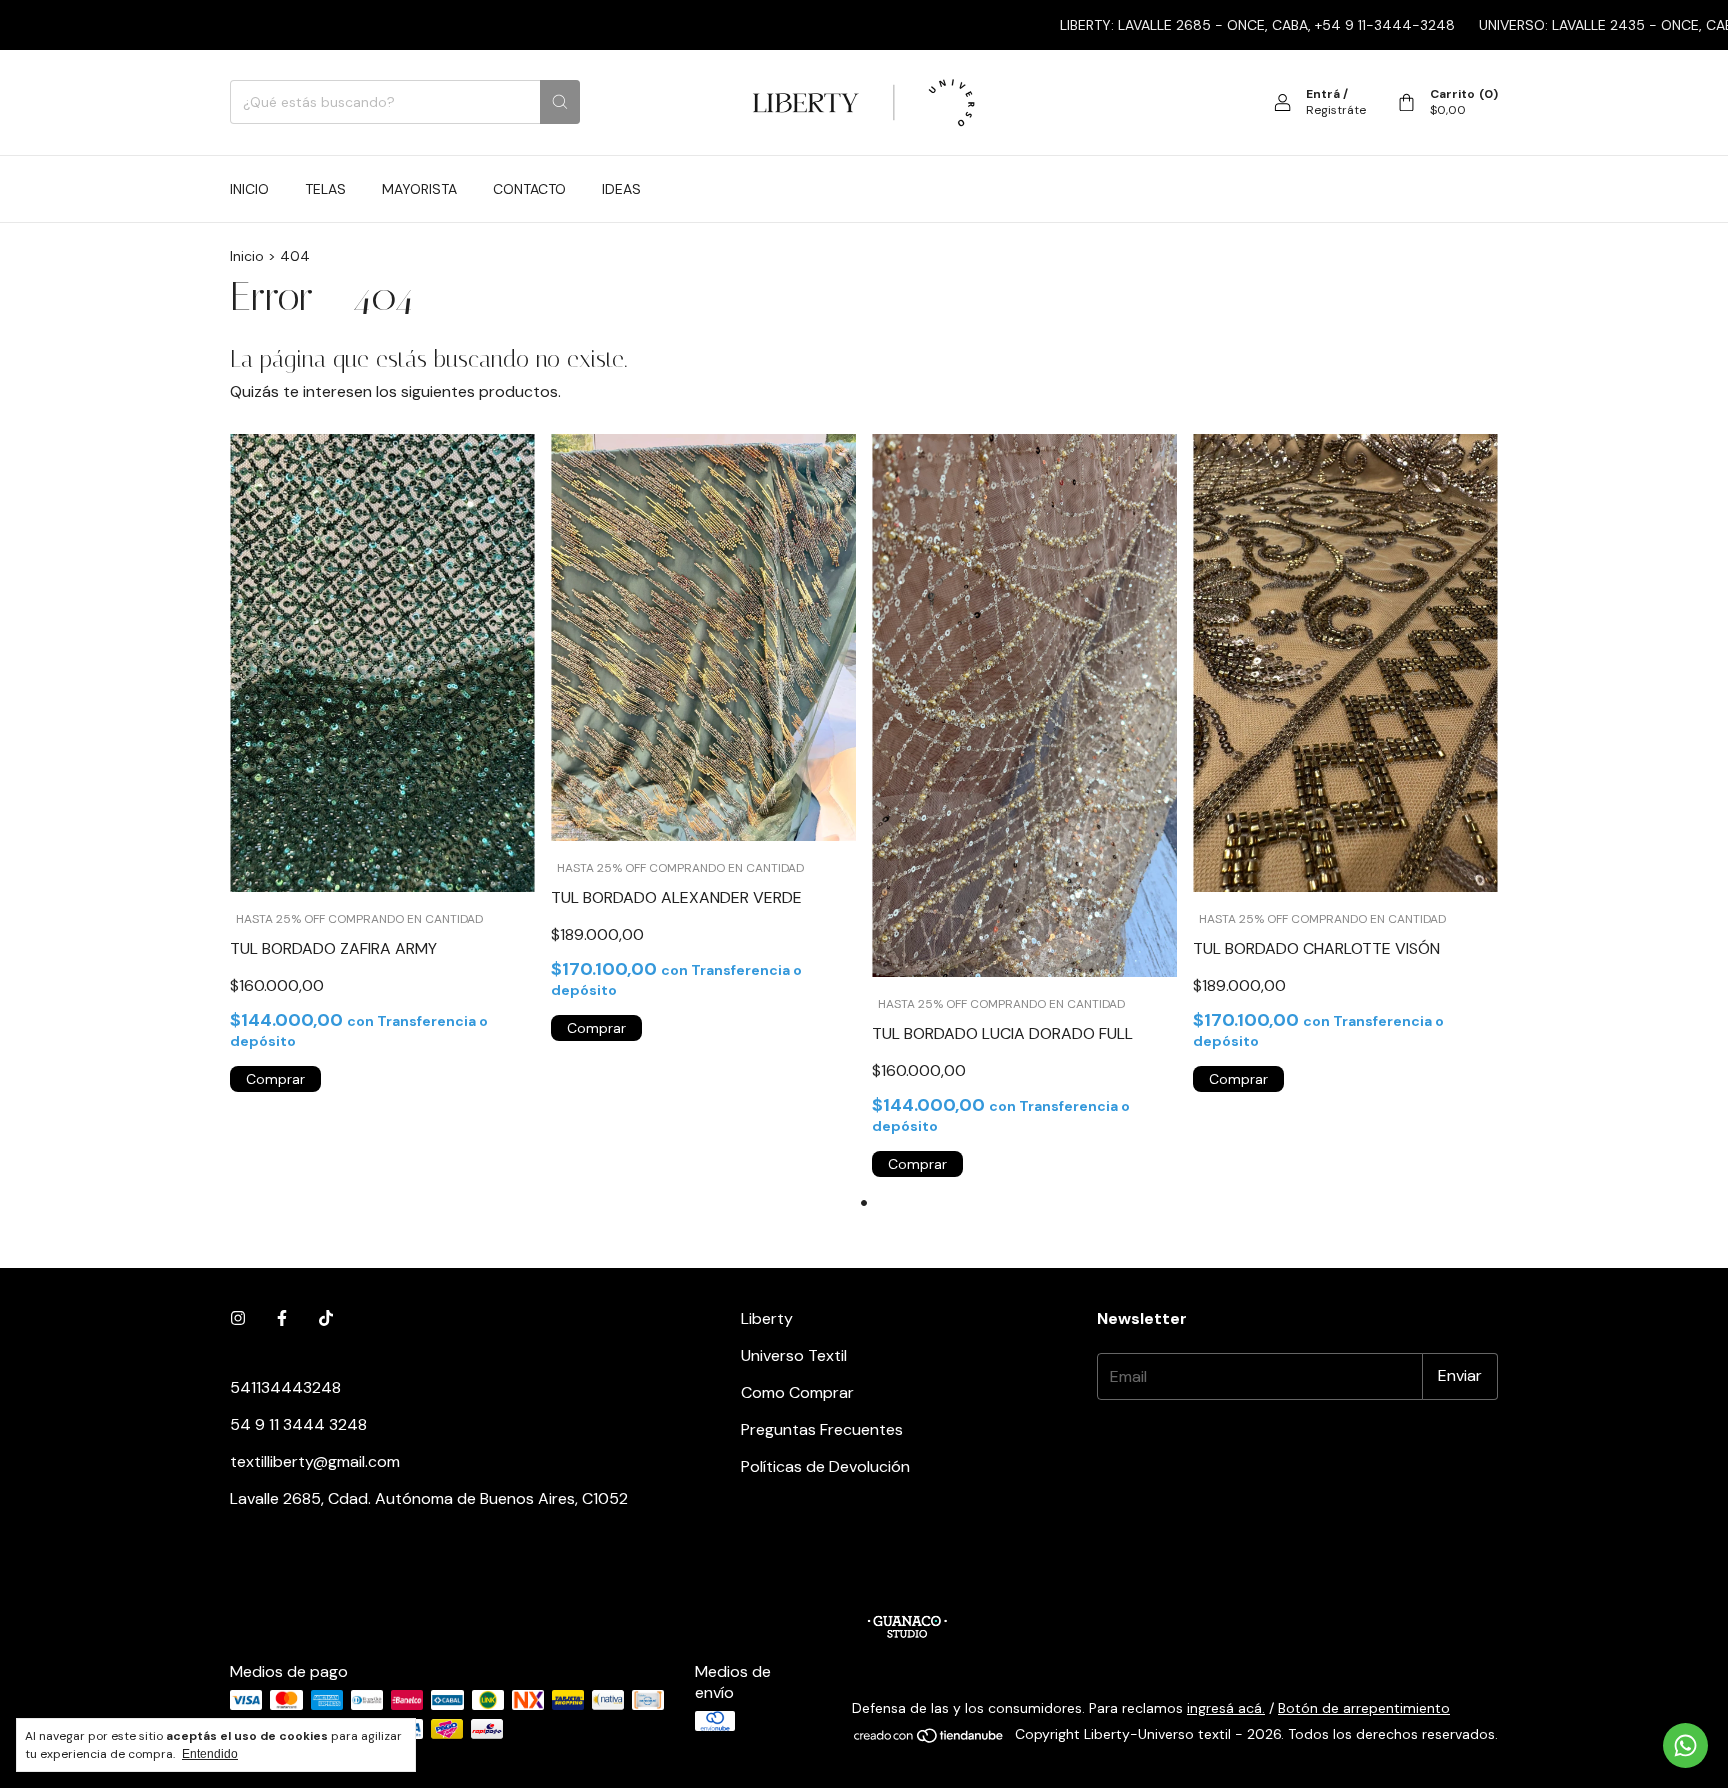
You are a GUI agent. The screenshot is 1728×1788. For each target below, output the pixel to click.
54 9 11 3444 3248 (298, 1424)
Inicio (249, 189)
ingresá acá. (1226, 1708)
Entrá (1323, 94)
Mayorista (419, 189)
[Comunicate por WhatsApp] (1685, 1745)
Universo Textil (794, 1355)
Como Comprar (797, 1392)
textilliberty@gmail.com (315, 1461)
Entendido (210, 1754)
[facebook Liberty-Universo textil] (282, 1318)
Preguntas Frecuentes (822, 1429)
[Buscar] (560, 102)
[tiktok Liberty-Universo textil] (326, 1318)
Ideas (621, 189)
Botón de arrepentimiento (1364, 1708)
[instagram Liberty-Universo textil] (238, 1318)
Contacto (529, 189)
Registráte (1336, 110)
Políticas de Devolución (825, 1466)
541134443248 (285, 1387)
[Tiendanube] (929, 1739)
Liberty (767, 1318)
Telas (325, 189)
